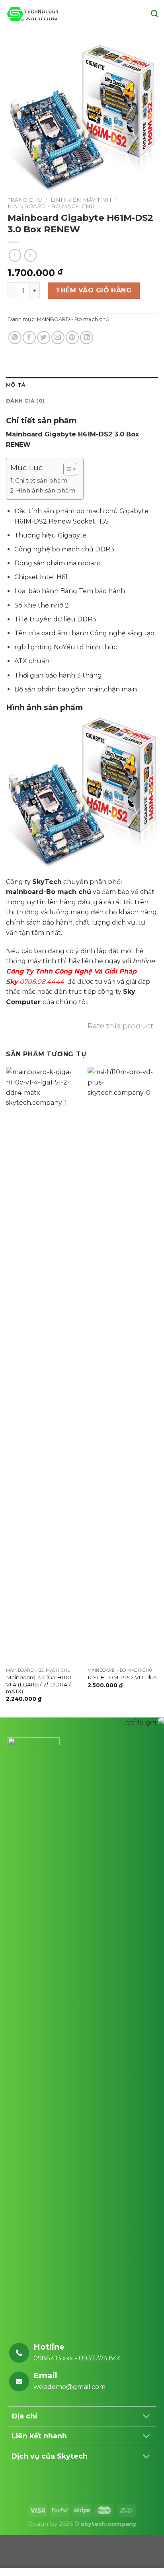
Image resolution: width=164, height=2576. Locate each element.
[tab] (82, 385)
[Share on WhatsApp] (15, 338)
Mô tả (16, 385)
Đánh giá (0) (25, 401)
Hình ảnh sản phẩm (46, 491)
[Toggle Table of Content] (66, 469)
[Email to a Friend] (58, 338)
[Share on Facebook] (29, 338)
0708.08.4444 (42, 982)
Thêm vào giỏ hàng (94, 290)
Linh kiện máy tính (81, 200)
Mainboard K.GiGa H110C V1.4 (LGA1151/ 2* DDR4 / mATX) (40, 1684)
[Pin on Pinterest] (72, 338)
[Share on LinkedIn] (87, 338)
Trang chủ (25, 200)
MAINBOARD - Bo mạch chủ (51, 206)
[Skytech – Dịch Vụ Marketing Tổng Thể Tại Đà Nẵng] (33, 14)
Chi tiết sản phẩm (41, 481)
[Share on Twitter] (44, 338)
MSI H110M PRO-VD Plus (122, 1677)
